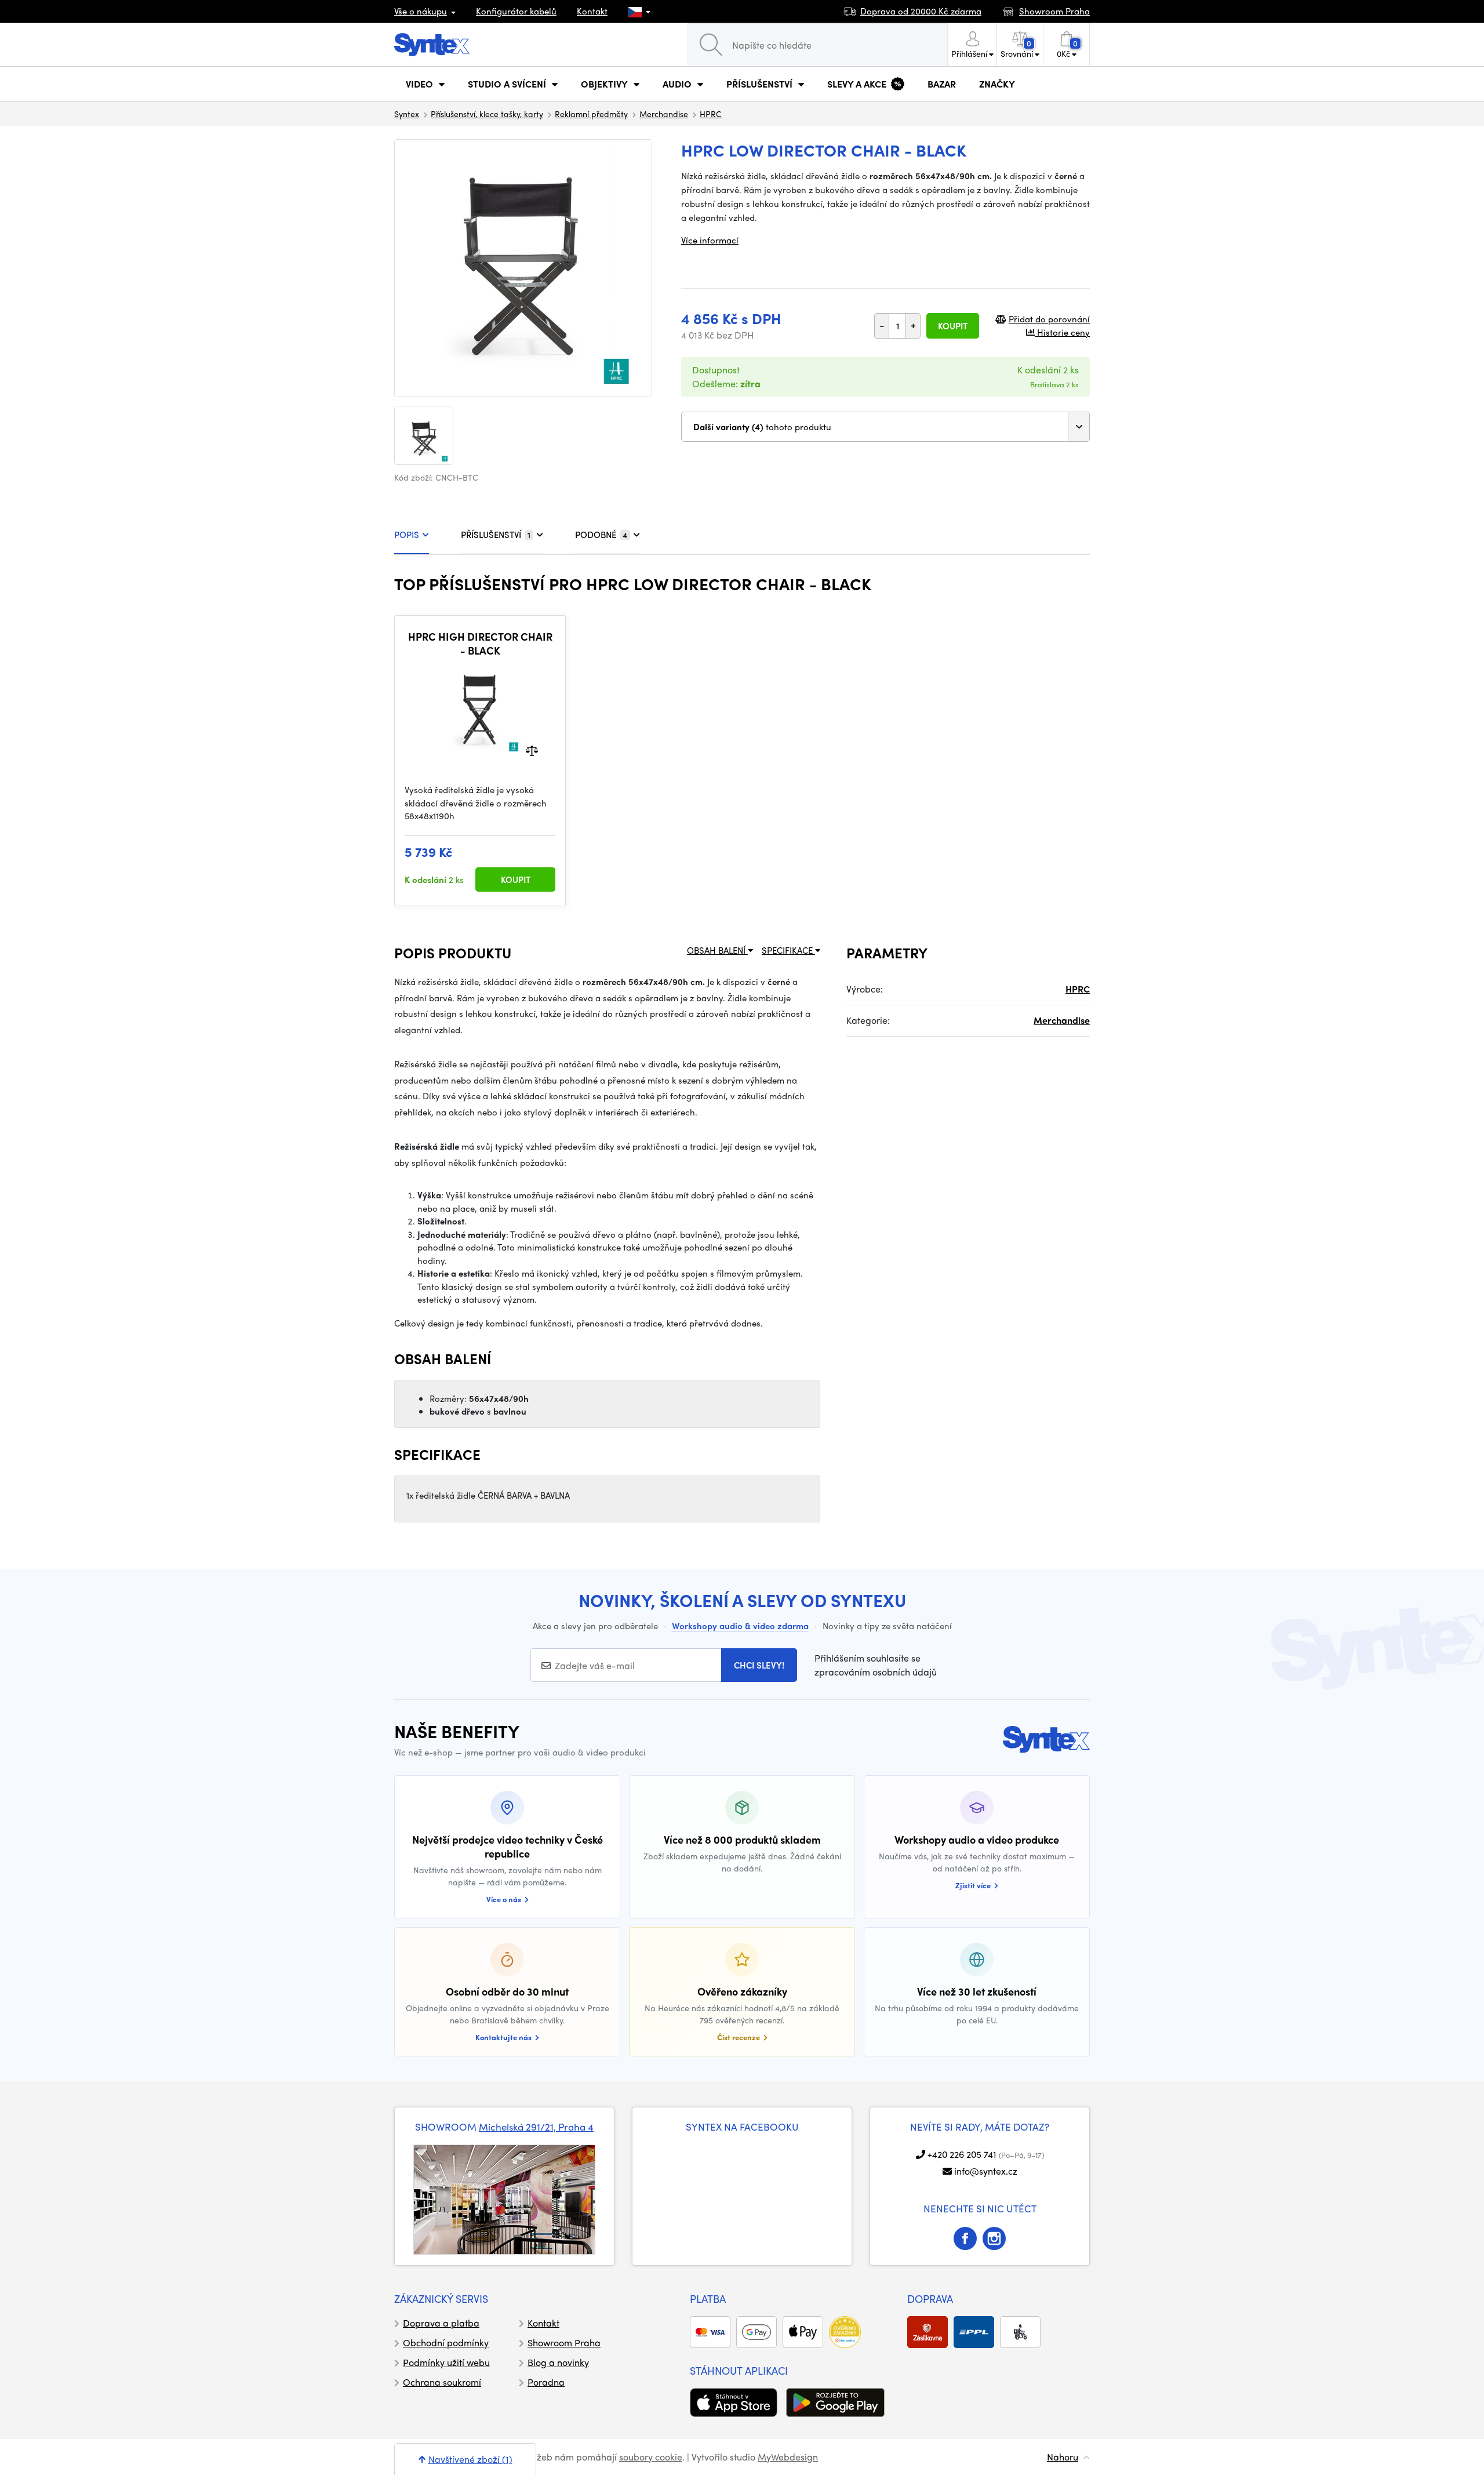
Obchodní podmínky (446, 2343)
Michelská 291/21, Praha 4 (536, 2127)
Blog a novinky (558, 2362)
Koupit (953, 326)
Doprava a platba (441, 2323)
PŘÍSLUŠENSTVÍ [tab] (496, 535)
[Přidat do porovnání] (532, 750)
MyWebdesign (788, 2457)
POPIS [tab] (407, 535)
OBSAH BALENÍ (717, 950)
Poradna (546, 2382)
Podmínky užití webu (446, 2362)
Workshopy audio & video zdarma (740, 1626)
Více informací (710, 240)
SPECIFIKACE (788, 950)
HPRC (711, 114)
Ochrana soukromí (442, 2382)
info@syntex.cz (986, 2171)
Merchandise (664, 114)
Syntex (407, 114)
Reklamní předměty (591, 114)
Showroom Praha (564, 2343)
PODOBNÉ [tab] (601, 535)
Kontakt (592, 11)
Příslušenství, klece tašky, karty (487, 114)
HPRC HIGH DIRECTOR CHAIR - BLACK (480, 643)
